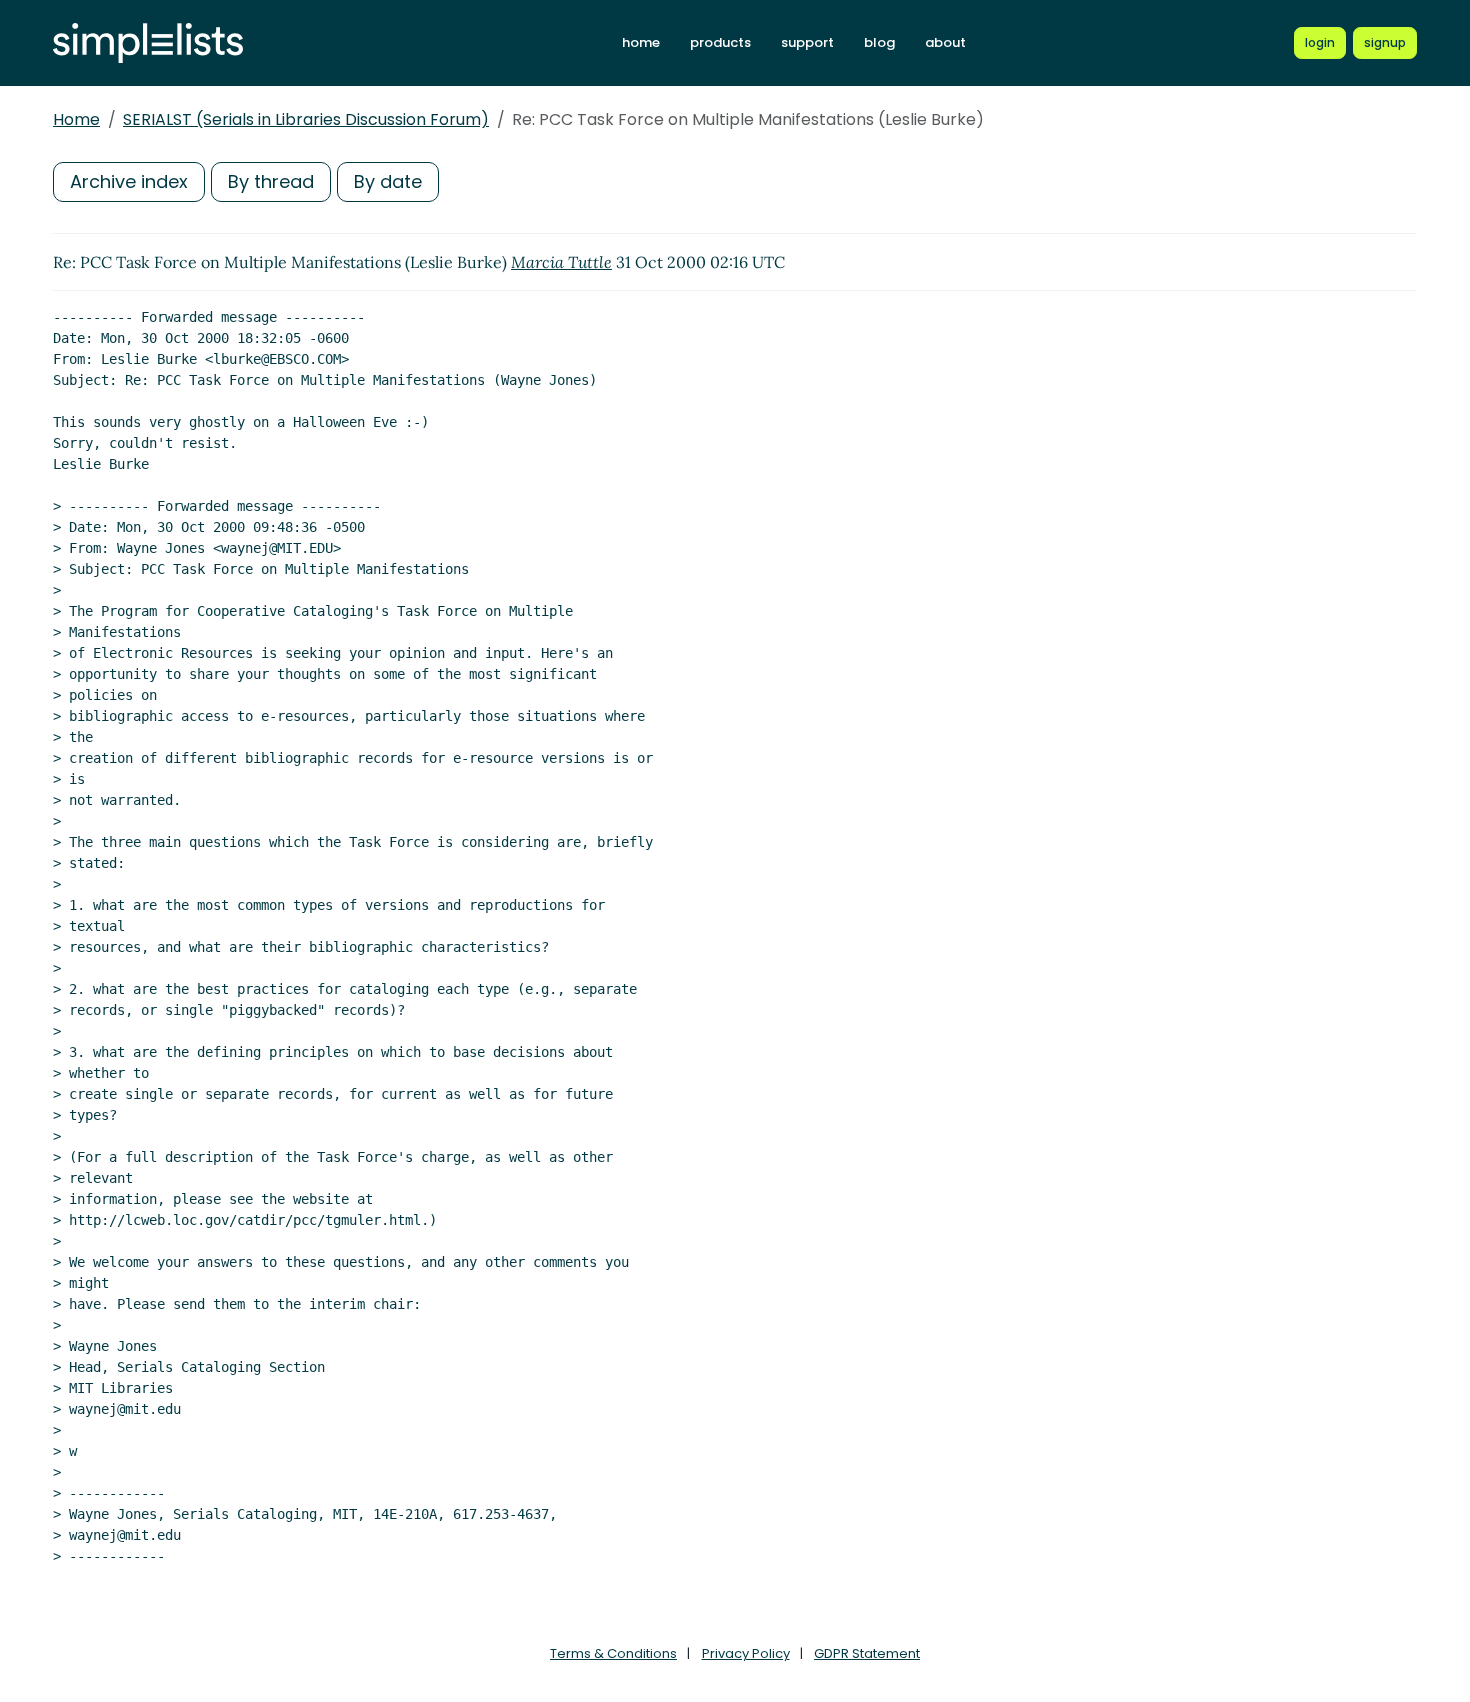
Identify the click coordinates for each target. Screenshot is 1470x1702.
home (641, 42)
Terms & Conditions (613, 1653)
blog (879, 42)
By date (388, 181)
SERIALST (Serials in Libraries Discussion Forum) (306, 119)
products (720, 42)
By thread (271, 181)
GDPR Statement (867, 1653)
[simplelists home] (148, 43)
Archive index (129, 181)
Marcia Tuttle (561, 262)
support (807, 42)
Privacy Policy (746, 1653)
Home (76, 119)
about (945, 42)
